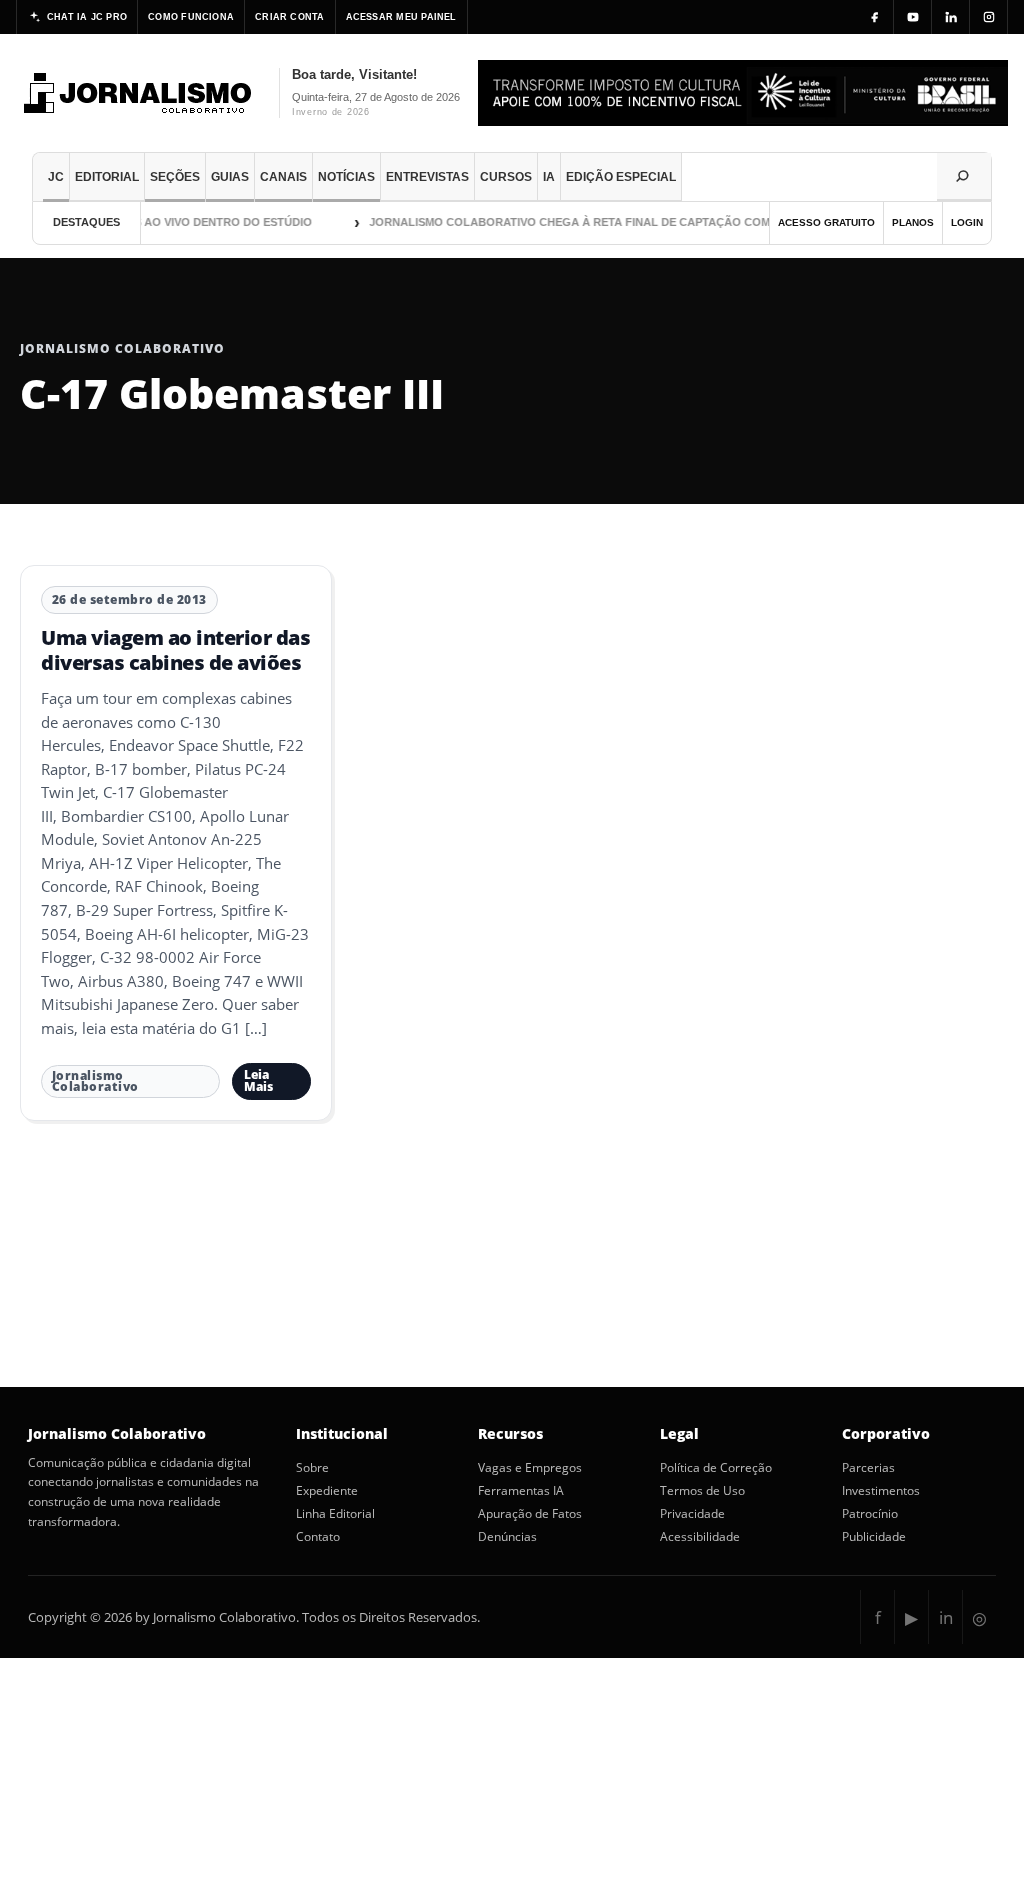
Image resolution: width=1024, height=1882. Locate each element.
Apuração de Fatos (530, 1514)
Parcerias (868, 1468)
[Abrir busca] (964, 177)
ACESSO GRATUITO (826, 222)
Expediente (327, 1491)
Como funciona (191, 17)
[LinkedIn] (951, 17)
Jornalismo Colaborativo (95, 1081)
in (946, 1617)
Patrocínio (870, 1514)
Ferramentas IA (521, 1491)
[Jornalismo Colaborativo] (138, 93)
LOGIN (967, 222)
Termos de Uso (702, 1491)
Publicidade (874, 1537)
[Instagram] (989, 17)
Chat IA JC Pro (87, 17)
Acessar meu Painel (401, 17)
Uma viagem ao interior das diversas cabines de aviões (175, 649)
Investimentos (881, 1491)
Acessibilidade (700, 1537)
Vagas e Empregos (530, 1468)
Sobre (312, 1468)
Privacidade (692, 1514)
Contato (318, 1537)
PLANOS (913, 222)
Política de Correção (716, 1468)
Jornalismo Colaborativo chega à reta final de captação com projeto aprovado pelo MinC (649, 222)
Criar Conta (289, 17)
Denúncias (507, 1537)
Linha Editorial (335, 1514)
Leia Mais (258, 1080)
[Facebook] (875, 17)
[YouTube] (913, 17)
